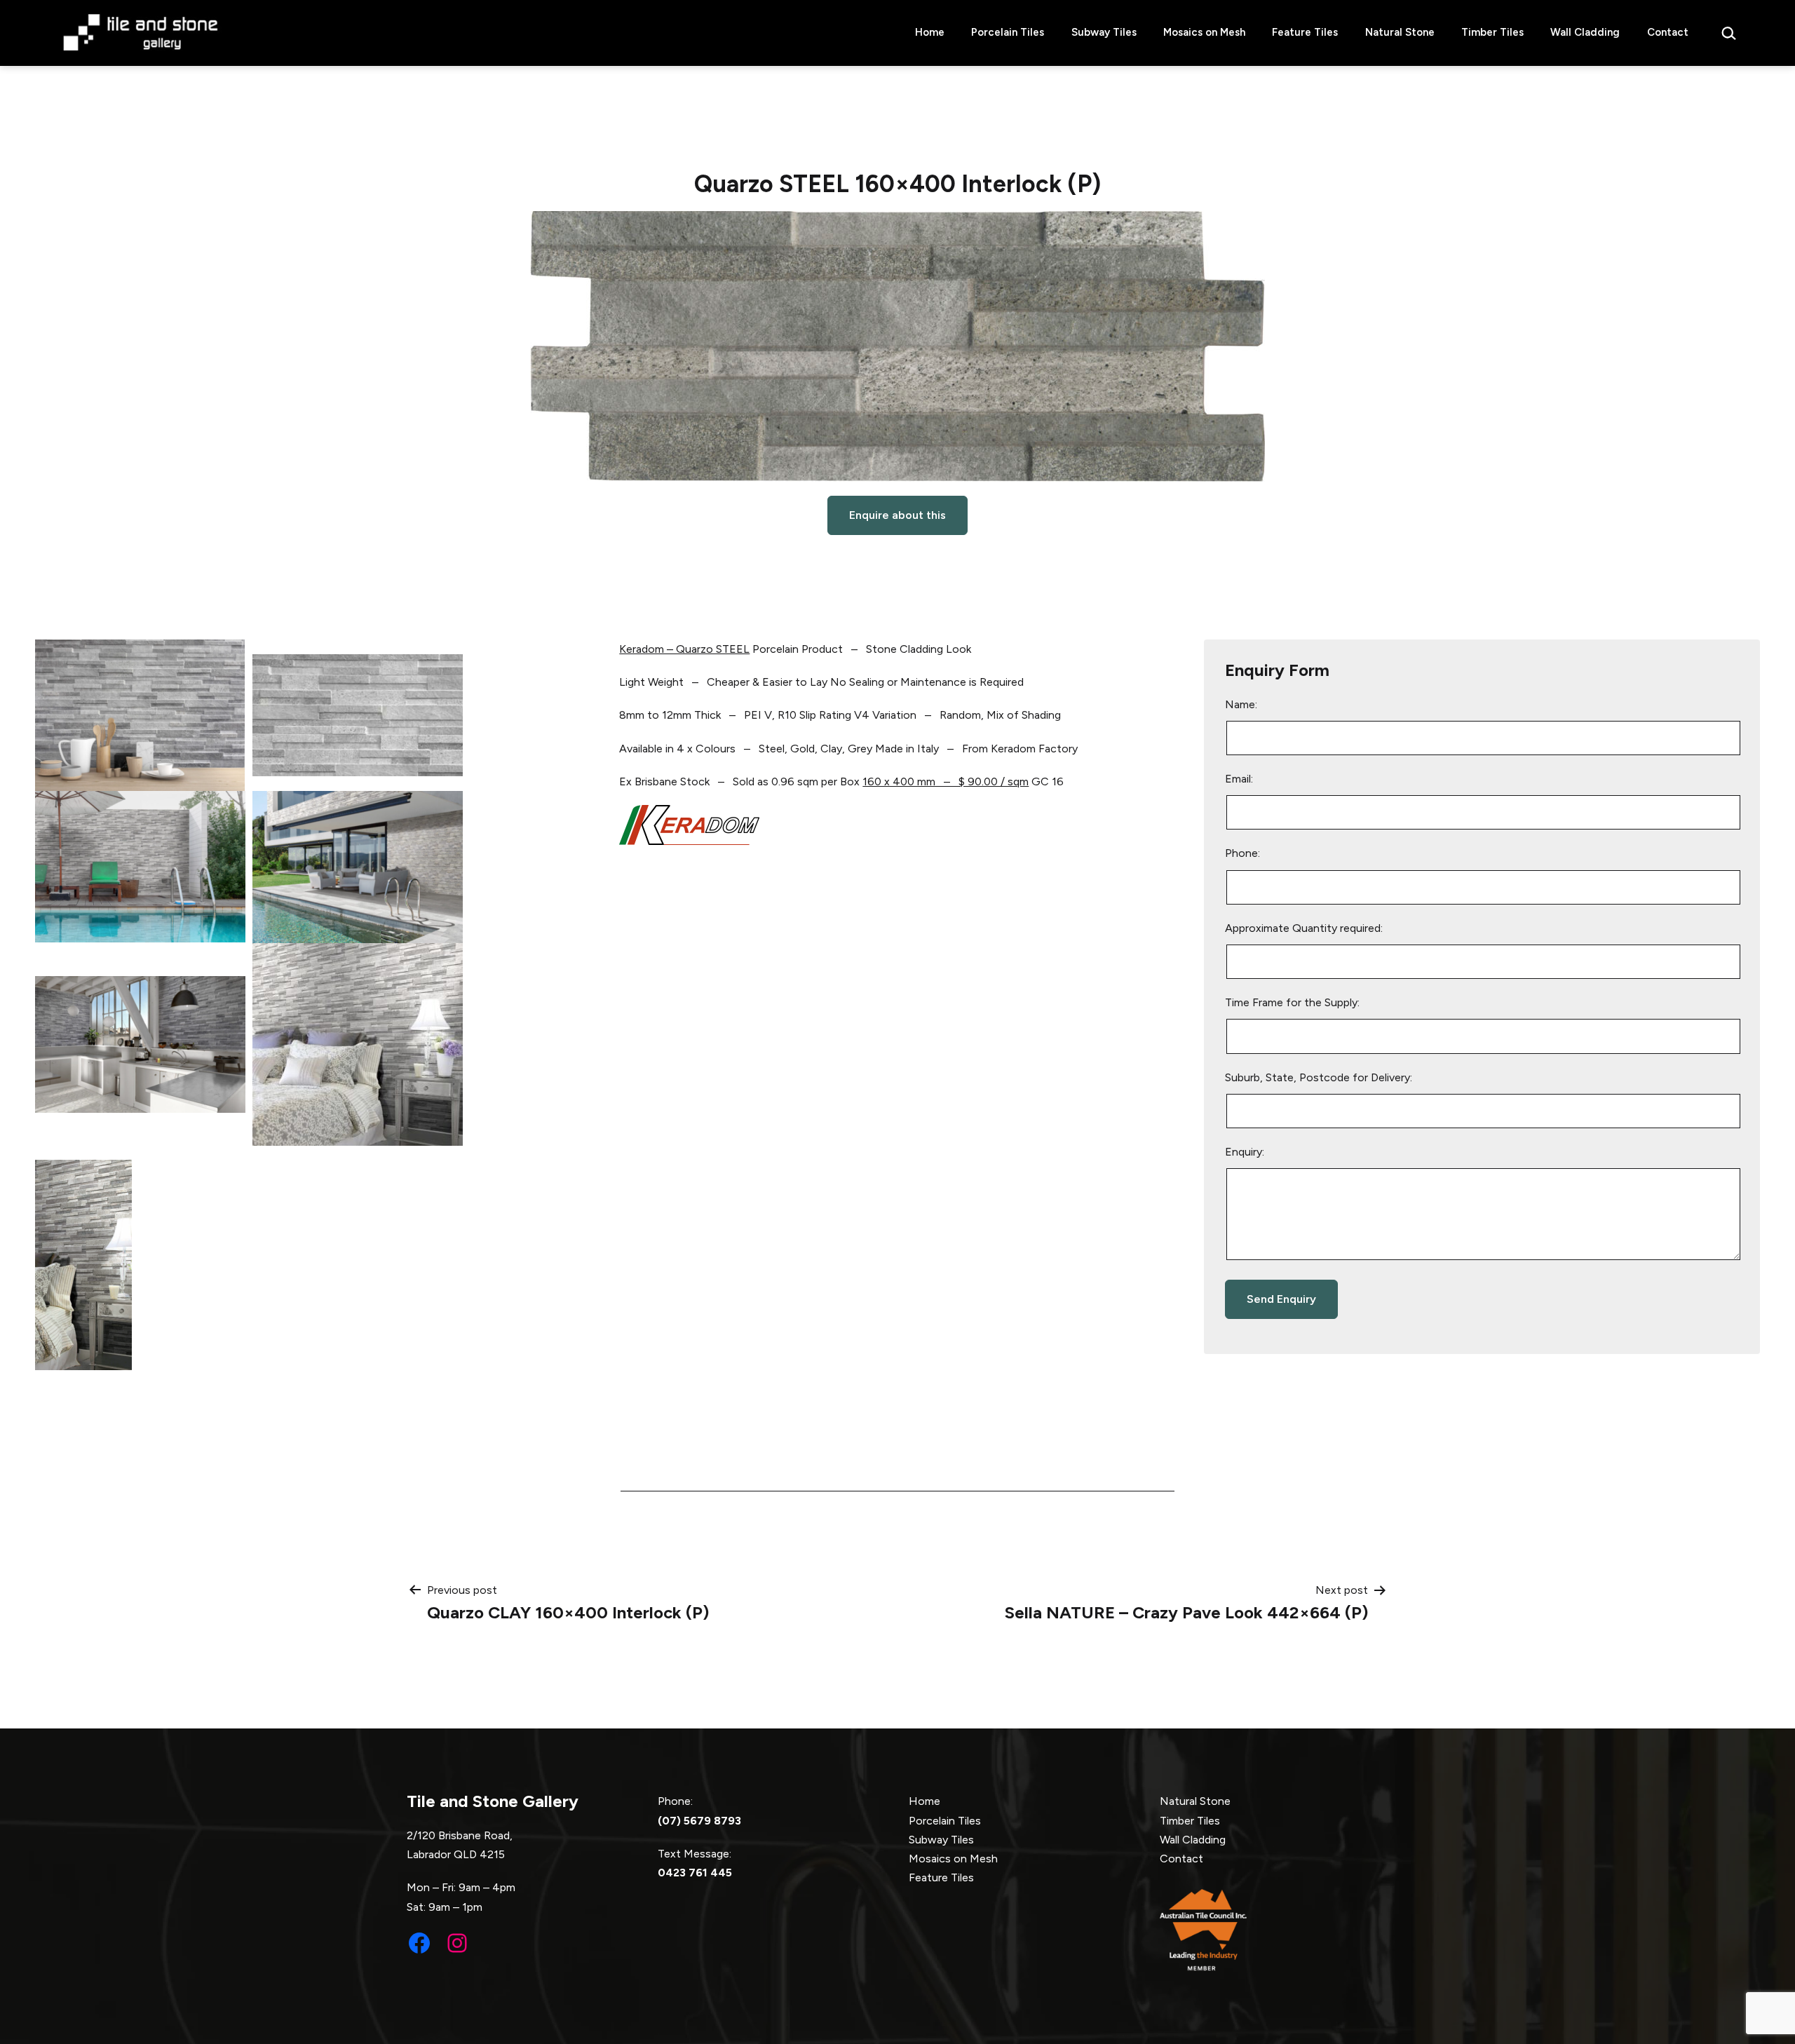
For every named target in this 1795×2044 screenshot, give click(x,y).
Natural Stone (1400, 32)
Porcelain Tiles (1008, 32)
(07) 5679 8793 (699, 1821)
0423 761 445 (695, 1873)
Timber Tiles (1492, 32)
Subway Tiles (1104, 32)
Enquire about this (897, 515)
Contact (1668, 32)
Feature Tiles (1305, 32)
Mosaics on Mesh (1204, 32)
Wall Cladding (1585, 32)
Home (930, 32)
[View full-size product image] (897, 346)
